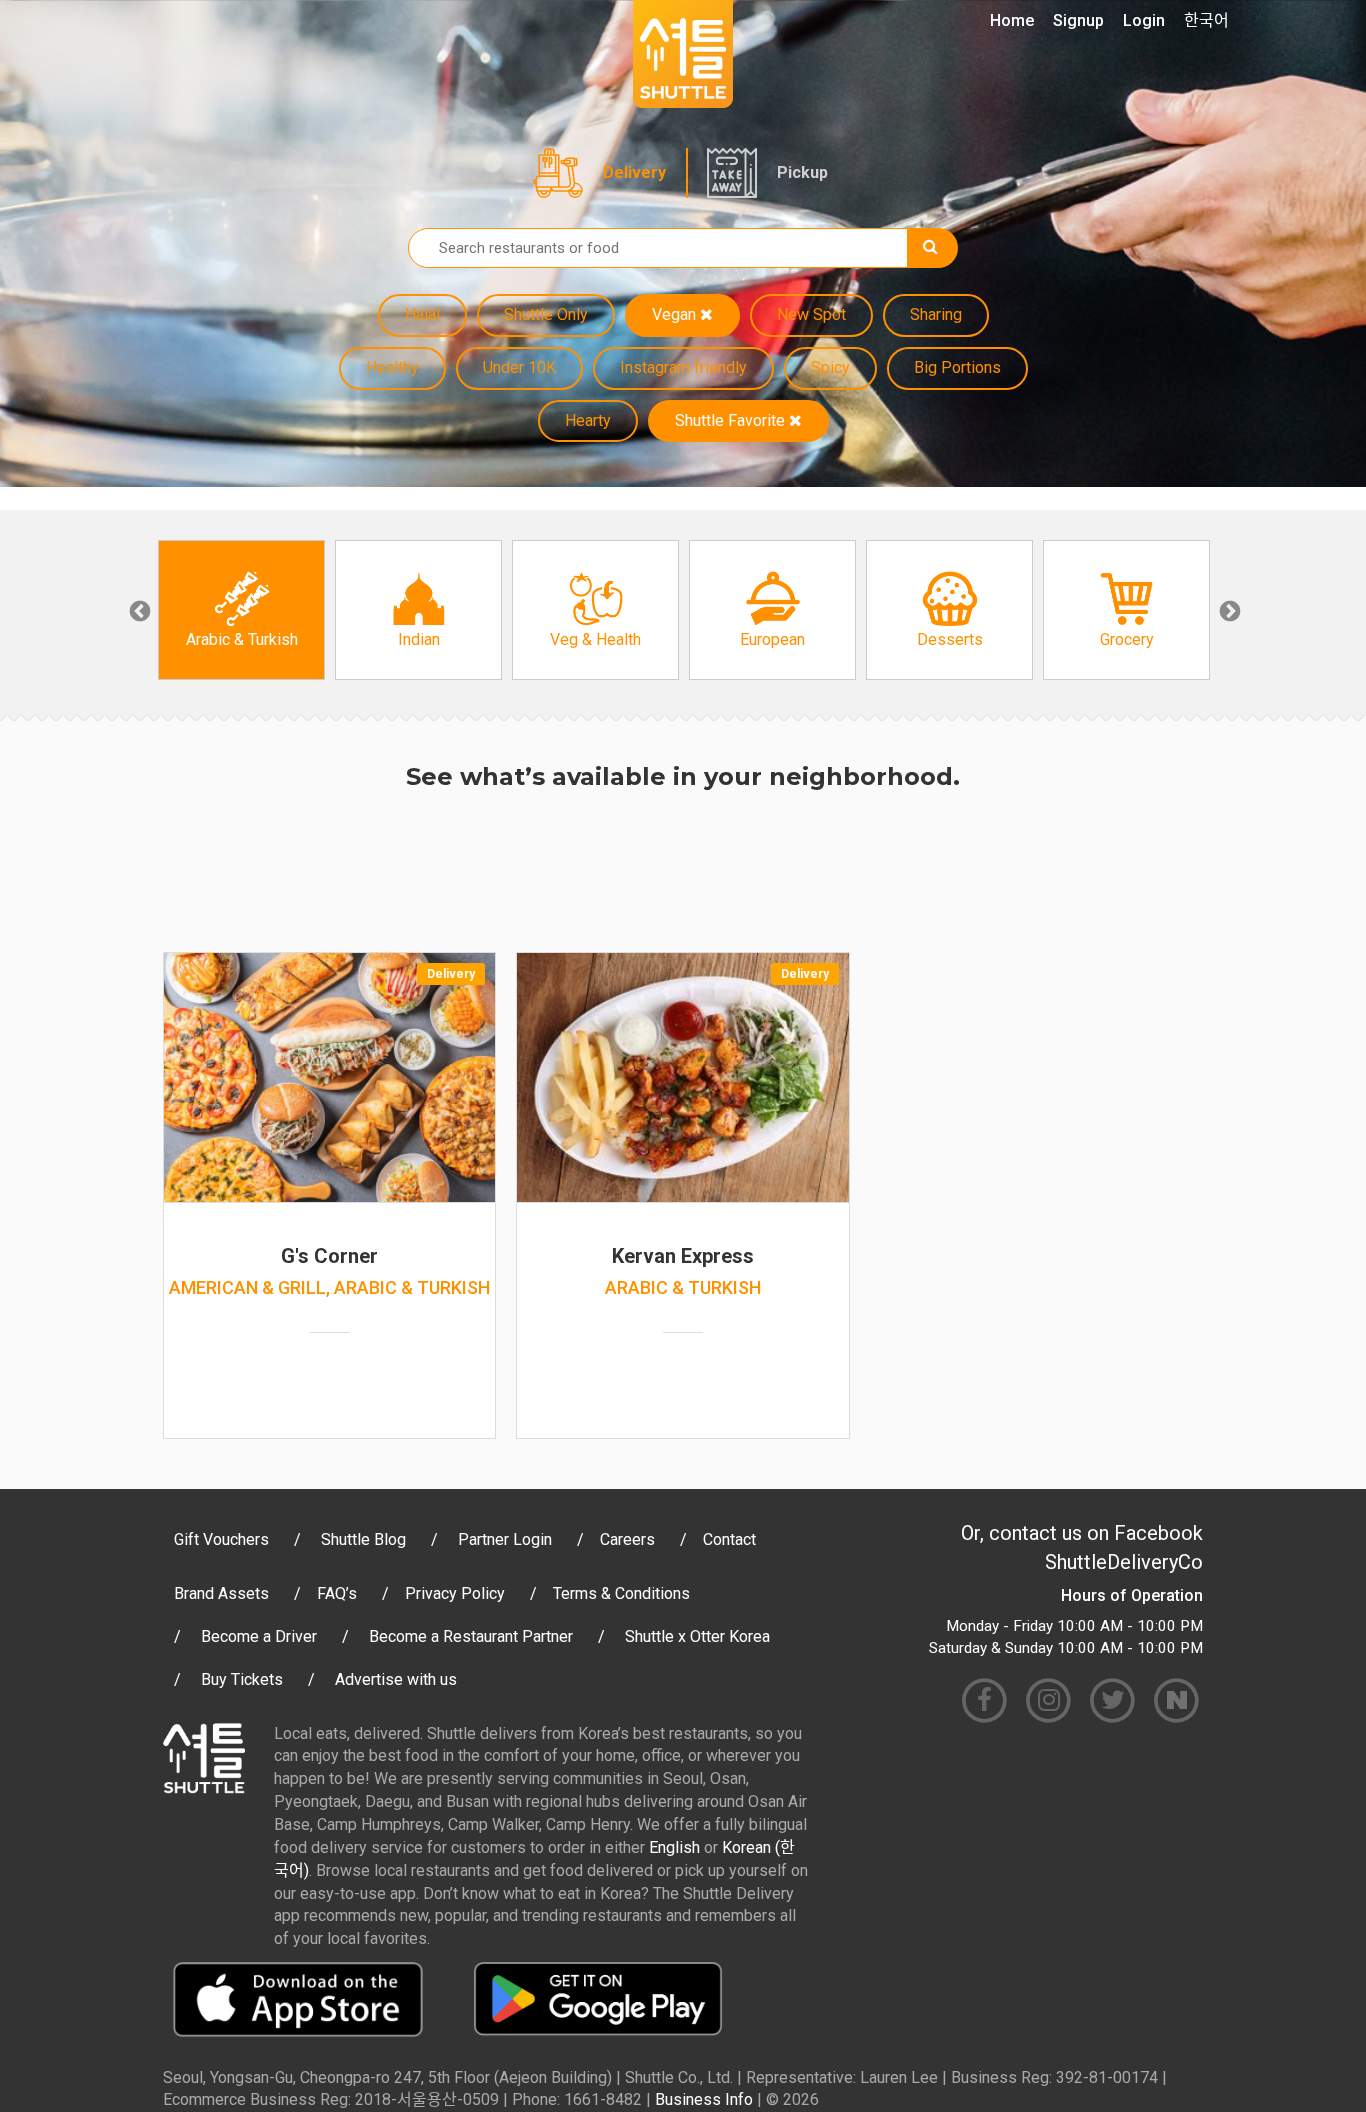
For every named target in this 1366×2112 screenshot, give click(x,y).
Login (1144, 20)
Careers (627, 1539)
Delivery (634, 172)
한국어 (1206, 20)
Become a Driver (259, 1636)
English (674, 1847)
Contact (729, 1539)
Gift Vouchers (221, 1539)
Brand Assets (221, 1593)
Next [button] (1228, 610)
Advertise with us (396, 1679)
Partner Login (505, 1539)
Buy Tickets (242, 1679)
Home (1012, 20)
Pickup (802, 172)
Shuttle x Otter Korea (697, 1636)
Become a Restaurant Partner (471, 1636)
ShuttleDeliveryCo (1124, 1562)
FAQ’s (337, 1593)
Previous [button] (138, 610)
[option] (241, 610)
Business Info (704, 2099)
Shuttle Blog (363, 1539)
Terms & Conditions (621, 1593)
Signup (1078, 20)
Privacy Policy (455, 1593)
